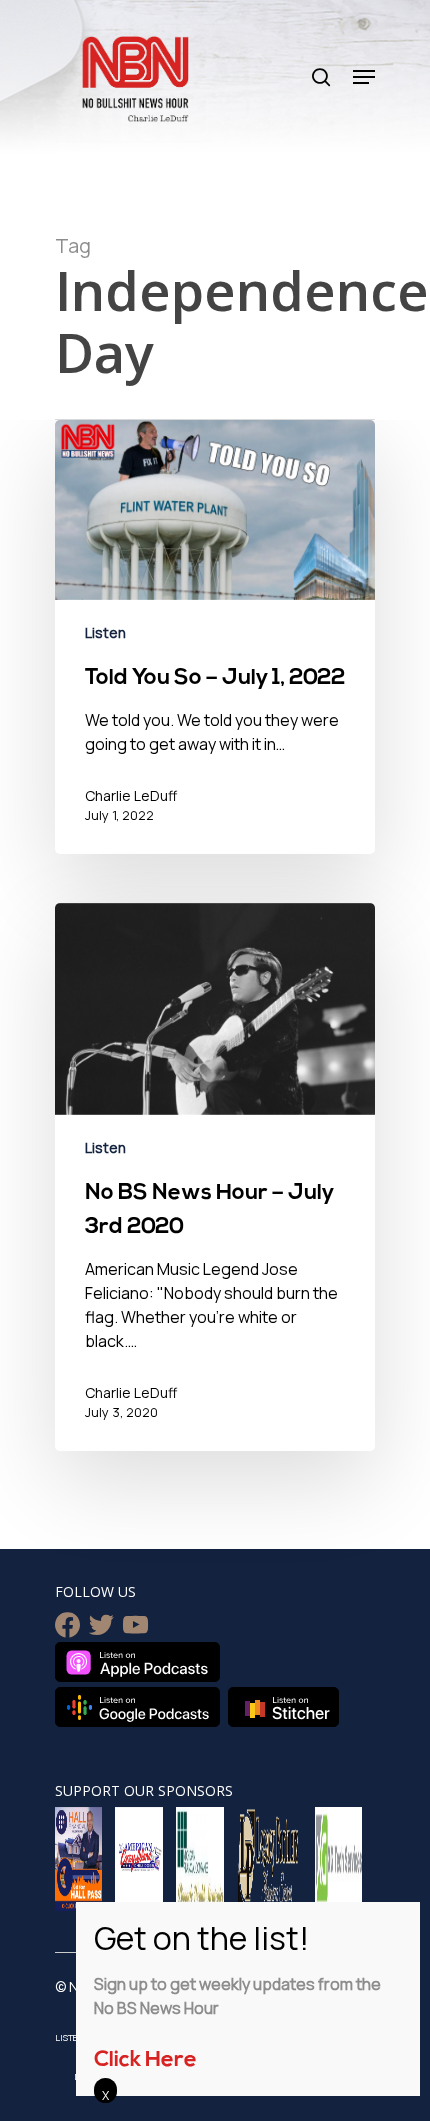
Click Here (145, 2060)
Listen (105, 632)
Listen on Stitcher (283, 1707)
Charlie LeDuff (131, 795)
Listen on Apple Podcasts (137, 1662)
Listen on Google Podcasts (137, 1707)
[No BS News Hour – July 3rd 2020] (215, 1177)
